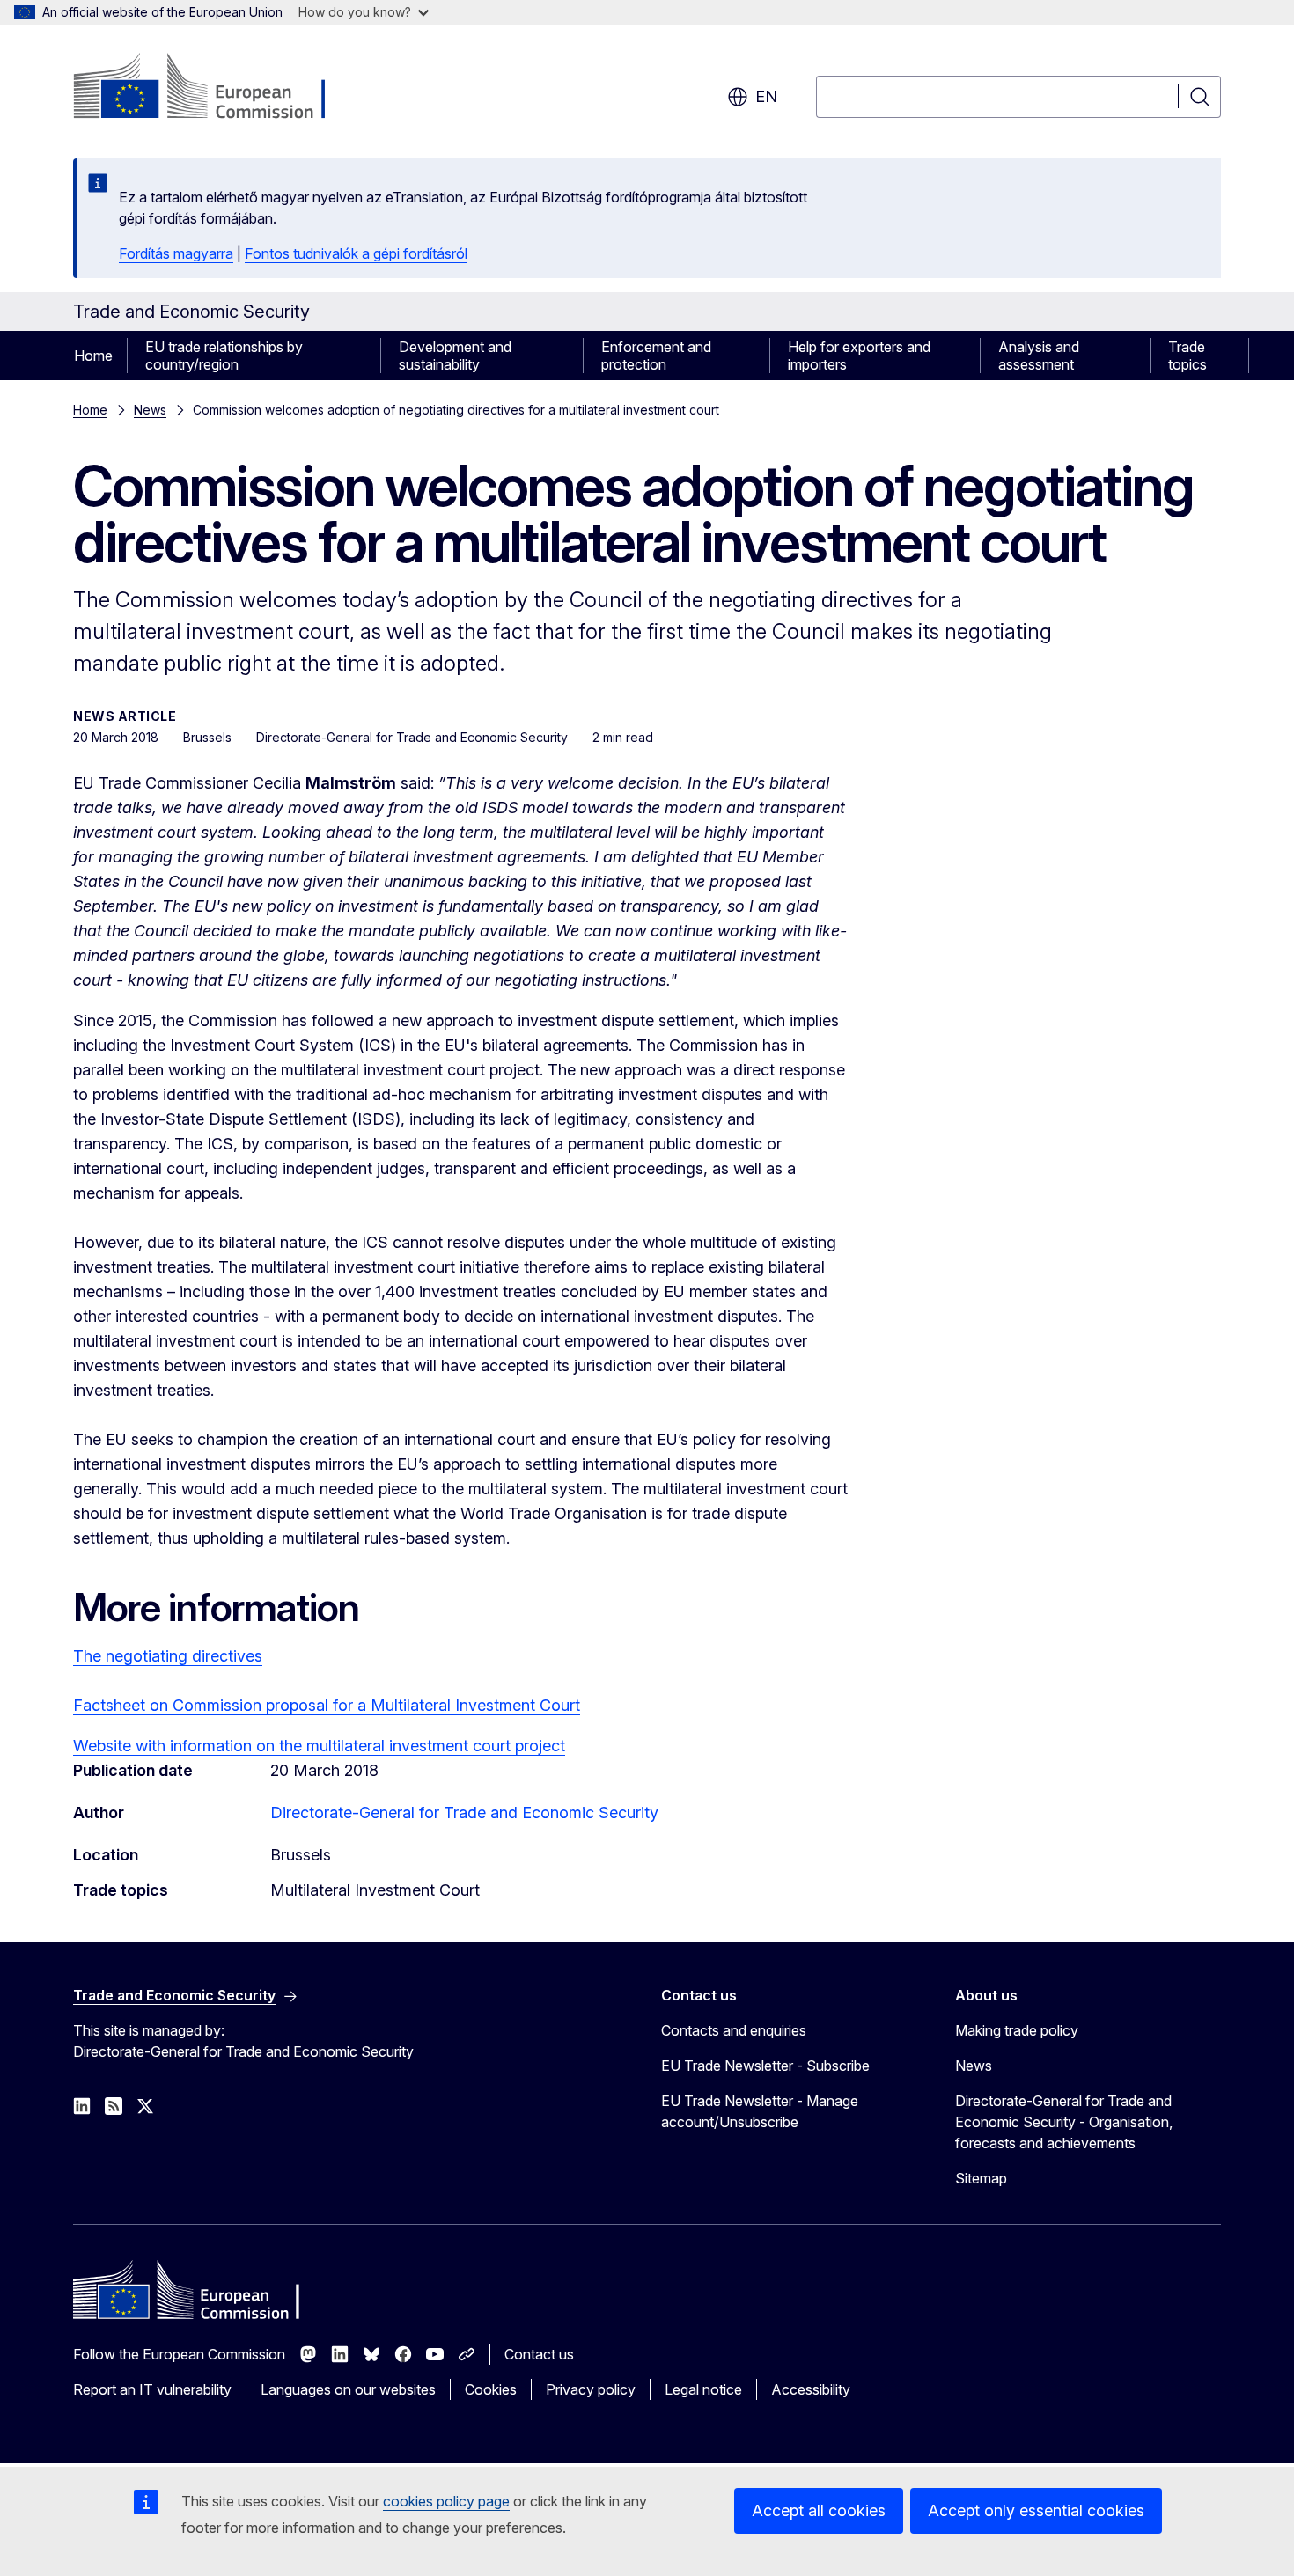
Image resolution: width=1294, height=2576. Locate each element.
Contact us (539, 2354)
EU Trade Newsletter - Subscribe (765, 2066)
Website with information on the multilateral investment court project (319, 1746)
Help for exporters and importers (859, 356)
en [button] (766, 96)
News (150, 410)
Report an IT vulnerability (152, 2389)
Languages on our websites (348, 2389)
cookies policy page (446, 2501)
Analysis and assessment (1039, 356)
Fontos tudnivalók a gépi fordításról (356, 253)
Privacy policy (591, 2389)
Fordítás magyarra (176, 253)
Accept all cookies (819, 2510)
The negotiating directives (168, 1656)
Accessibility (811, 2389)
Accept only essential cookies (1036, 2510)
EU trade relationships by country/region (224, 356)
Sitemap (981, 2178)
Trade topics (1187, 356)
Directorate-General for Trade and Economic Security (464, 1813)
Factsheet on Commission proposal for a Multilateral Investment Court (327, 1705)
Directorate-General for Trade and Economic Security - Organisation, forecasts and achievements (1064, 2122)
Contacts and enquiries (734, 2030)
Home (93, 356)
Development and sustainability (455, 356)
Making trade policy (1017, 2030)
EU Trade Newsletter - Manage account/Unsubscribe (760, 2111)
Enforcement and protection (656, 356)
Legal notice (703, 2389)
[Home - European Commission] (215, 88)
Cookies (491, 2389)
